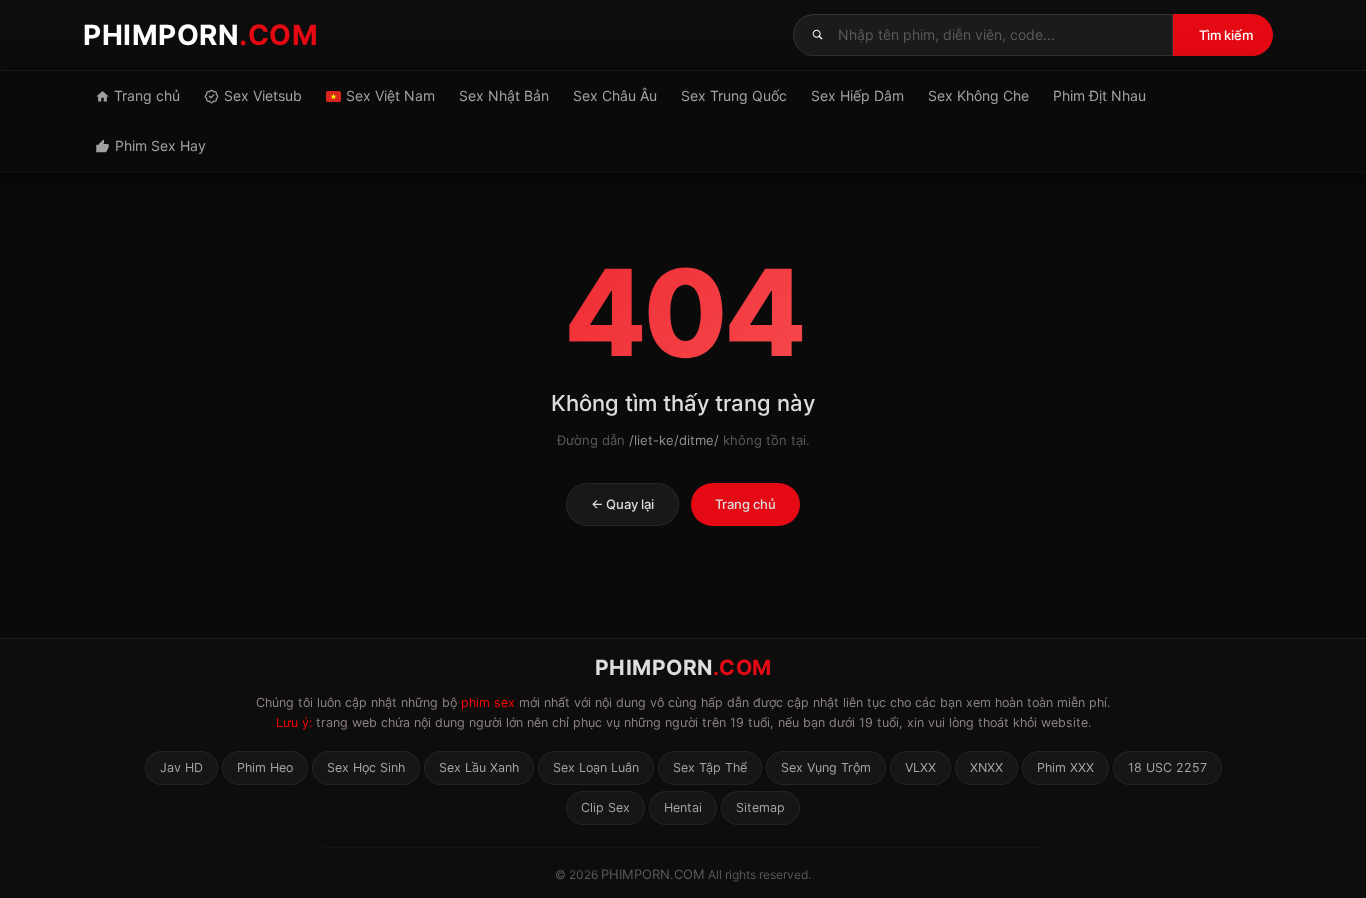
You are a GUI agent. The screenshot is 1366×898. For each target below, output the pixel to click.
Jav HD (181, 767)
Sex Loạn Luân (596, 767)
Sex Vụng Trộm (826, 767)
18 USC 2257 (1167, 767)
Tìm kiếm (1226, 35)
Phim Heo (265, 767)
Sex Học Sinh (366, 767)
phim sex (488, 702)
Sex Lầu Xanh (479, 767)
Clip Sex (605, 807)
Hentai (683, 807)
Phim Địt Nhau (1099, 95)
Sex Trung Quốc (734, 95)
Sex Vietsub (263, 95)
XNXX (986, 767)
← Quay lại (622, 504)
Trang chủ (147, 95)
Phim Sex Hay (160, 145)
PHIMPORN (200, 35)
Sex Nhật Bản (504, 95)
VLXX (920, 767)
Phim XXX (1065, 767)
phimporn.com (653, 874)
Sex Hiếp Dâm (857, 95)
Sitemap (760, 807)
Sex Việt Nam (390, 95)
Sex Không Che (978, 95)
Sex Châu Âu (615, 95)
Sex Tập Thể (710, 767)
